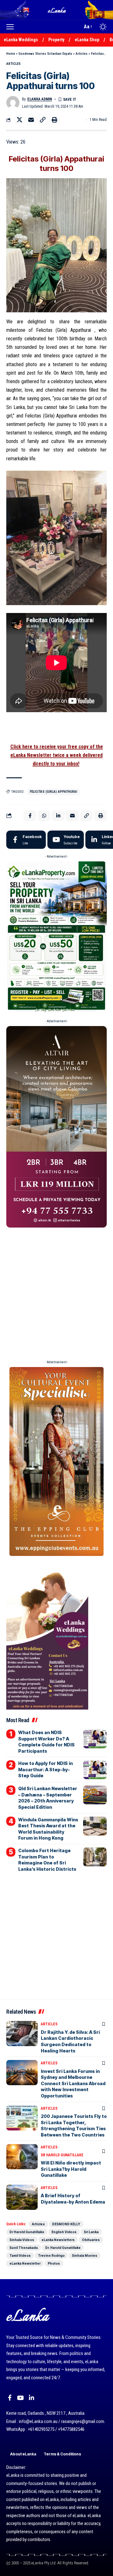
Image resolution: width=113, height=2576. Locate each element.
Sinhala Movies (85, 2255)
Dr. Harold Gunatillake (63, 2248)
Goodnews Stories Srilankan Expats (45, 54)
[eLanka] (57, 10)
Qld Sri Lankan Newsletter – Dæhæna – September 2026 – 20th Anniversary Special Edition (48, 1798)
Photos (54, 2263)
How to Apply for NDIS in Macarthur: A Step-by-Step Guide (46, 1769)
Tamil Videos (20, 2255)
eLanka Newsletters (58, 2240)
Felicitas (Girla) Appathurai (54, 792)
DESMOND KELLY (66, 2224)
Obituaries (91, 2240)
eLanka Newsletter (25, 2263)
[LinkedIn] (32, 2398)
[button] (12, 27)
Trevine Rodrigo (51, 2255)
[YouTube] (20, 2398)
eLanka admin (40, 99)
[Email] (31, 120)
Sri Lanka (91, 2232)
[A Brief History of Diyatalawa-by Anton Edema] (22, 2197)
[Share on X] (19, 120)
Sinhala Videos (22, 2240)
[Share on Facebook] (30, 816)
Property (56, 40)
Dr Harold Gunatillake (62, 2155)
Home (11, 54)
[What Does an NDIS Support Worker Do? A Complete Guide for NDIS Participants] (95, 1739)
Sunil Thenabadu (24, 2248)
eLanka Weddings (21, 40)
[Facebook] (26, 840)
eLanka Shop (87, 40)
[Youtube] (66, 840)
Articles (82, 54)
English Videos (64, 2232)
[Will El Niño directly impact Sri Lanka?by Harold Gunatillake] (22, 2157)
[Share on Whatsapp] (44, 816)
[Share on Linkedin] (58, 816)
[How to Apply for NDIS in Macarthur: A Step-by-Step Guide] (95, 1770)
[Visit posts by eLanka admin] (13, 103)
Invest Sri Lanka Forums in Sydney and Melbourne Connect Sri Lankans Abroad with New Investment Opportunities (73, 2083)
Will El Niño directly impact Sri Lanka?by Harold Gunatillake (71, 2169)
